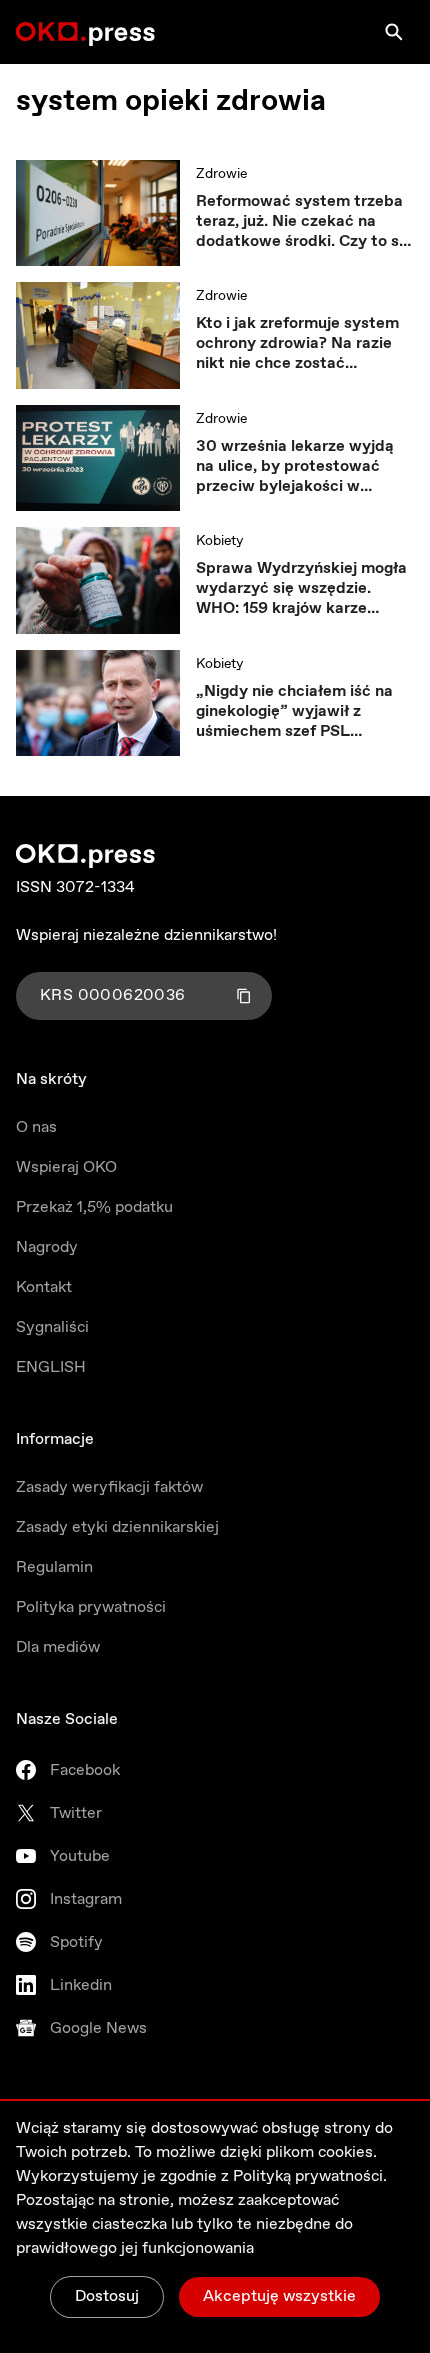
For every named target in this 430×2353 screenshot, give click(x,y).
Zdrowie (221, 174)
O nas (36, 1127)
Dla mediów (58, 1647)
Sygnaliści (52, 1327)
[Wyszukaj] (394, 32)
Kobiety (219, 541)
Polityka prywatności (91, 1607)
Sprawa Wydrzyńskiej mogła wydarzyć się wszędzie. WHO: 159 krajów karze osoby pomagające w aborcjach (301, 589)
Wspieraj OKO (66, 1167)
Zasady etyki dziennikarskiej (117, 1527)
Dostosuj (107, 2296)
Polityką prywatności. (310, 2176)
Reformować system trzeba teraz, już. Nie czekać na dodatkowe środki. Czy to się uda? (304, 222)
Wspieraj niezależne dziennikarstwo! (146, 935)
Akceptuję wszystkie (279, 2296)
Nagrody (47, 1247)
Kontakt (44, 1287)
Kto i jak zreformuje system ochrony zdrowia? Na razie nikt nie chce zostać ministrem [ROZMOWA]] (297, 344)
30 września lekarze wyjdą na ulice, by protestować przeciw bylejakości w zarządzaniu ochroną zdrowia (304, 467)
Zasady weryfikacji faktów (109, 1487)
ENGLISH (51, 1367)
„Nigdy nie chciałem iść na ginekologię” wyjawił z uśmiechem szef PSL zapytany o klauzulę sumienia (305, 712)
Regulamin (54, 1567)
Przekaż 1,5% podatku (94, 1207)
